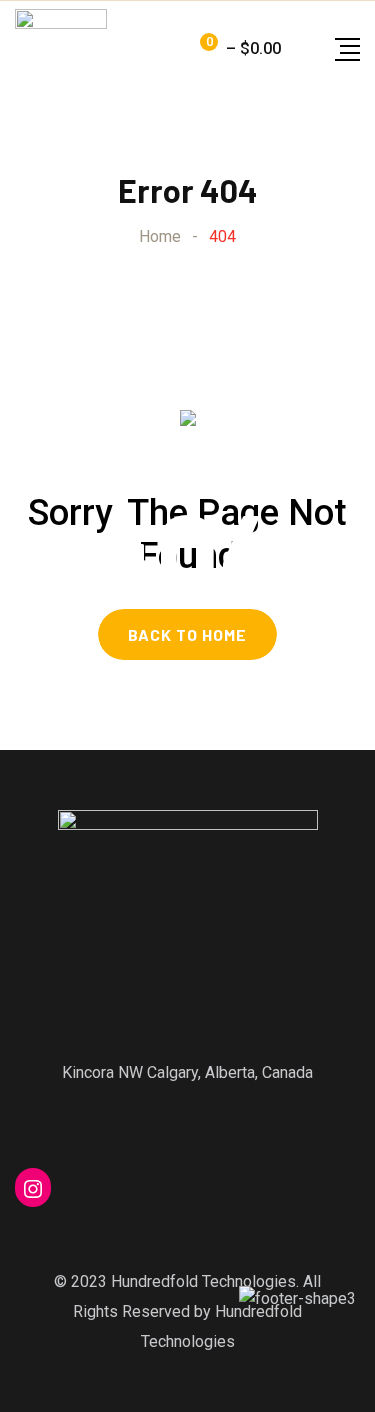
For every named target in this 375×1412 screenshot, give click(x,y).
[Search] (301, 48)
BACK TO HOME (187, 634)
